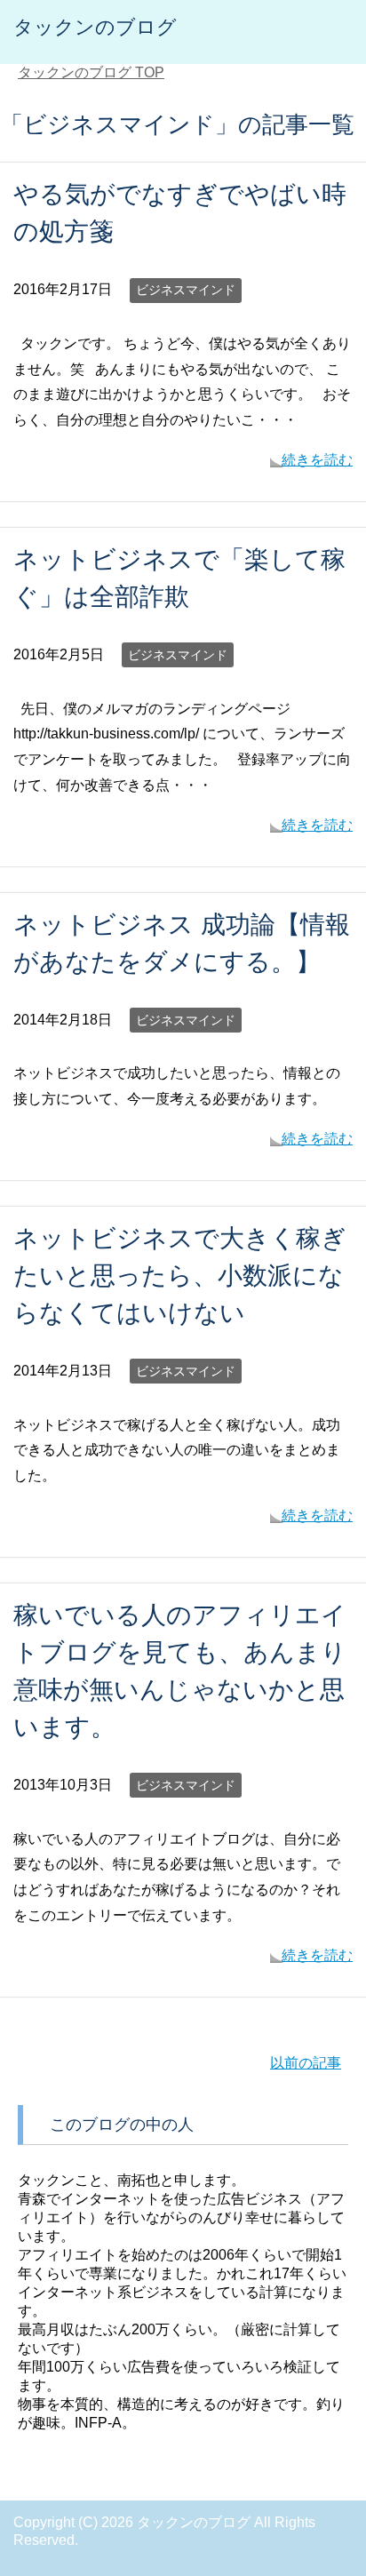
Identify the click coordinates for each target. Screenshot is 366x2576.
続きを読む (317, 460)
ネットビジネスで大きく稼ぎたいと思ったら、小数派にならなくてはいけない (180, 1276)
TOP (91, 72)
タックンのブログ (95, 27)
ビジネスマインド (186, 290)
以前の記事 (306, 2063)
